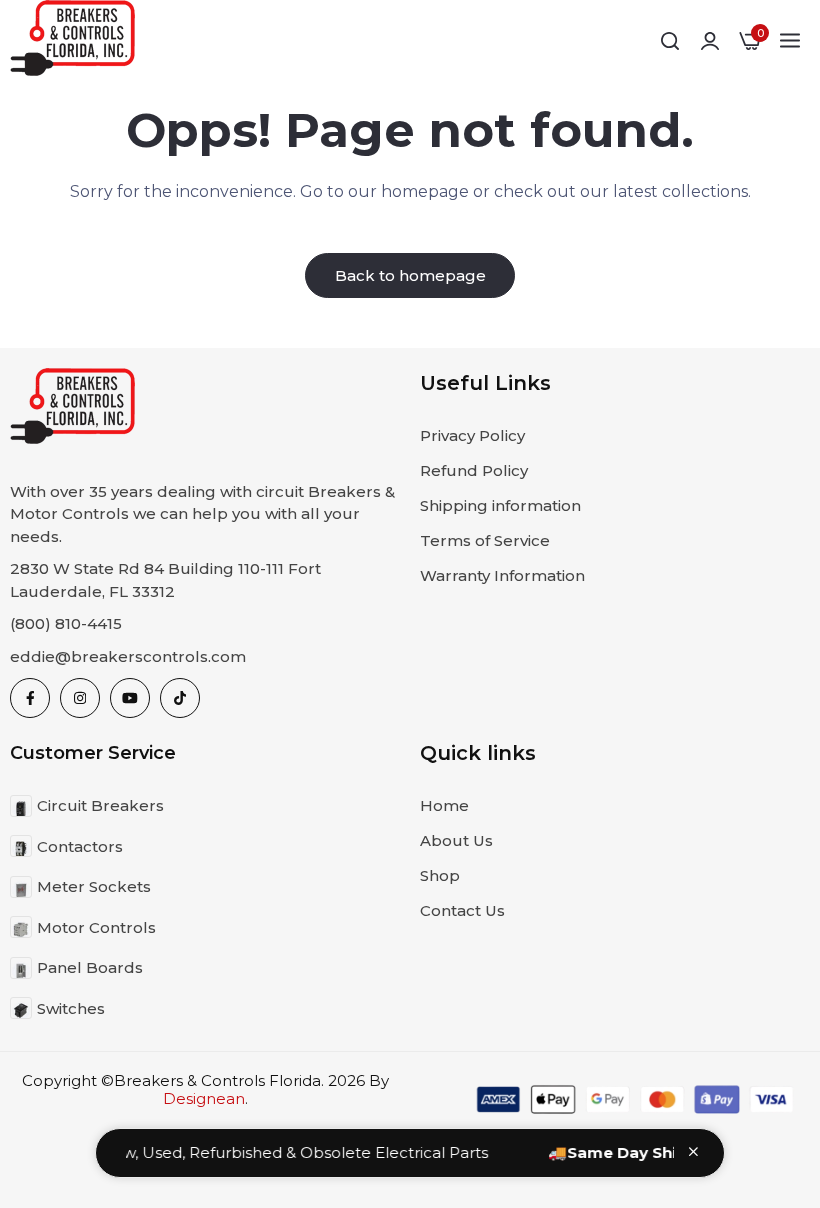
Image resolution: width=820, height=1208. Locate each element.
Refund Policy (474, 470)
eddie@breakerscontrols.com (128, 656)
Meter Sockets (94, 886)
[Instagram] (80, 698)
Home (444, 805)
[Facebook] (30, 698)
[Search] (670, 41)
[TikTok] (180, 698)
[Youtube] (130, 698)
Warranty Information (502, 575)
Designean (204, 1098)
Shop (440, 875)
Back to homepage (410, 275)
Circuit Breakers (100, 805)
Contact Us (462, 910)
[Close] (693, 1151)
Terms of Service (485, 540)
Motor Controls (96, 927)
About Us (456, 840)
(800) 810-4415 (66, 623)
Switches (71, 1008)
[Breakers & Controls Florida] (72, 41)
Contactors (80, 846)
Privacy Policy (472, 435)
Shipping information (500, 505)
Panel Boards (90, 967)
